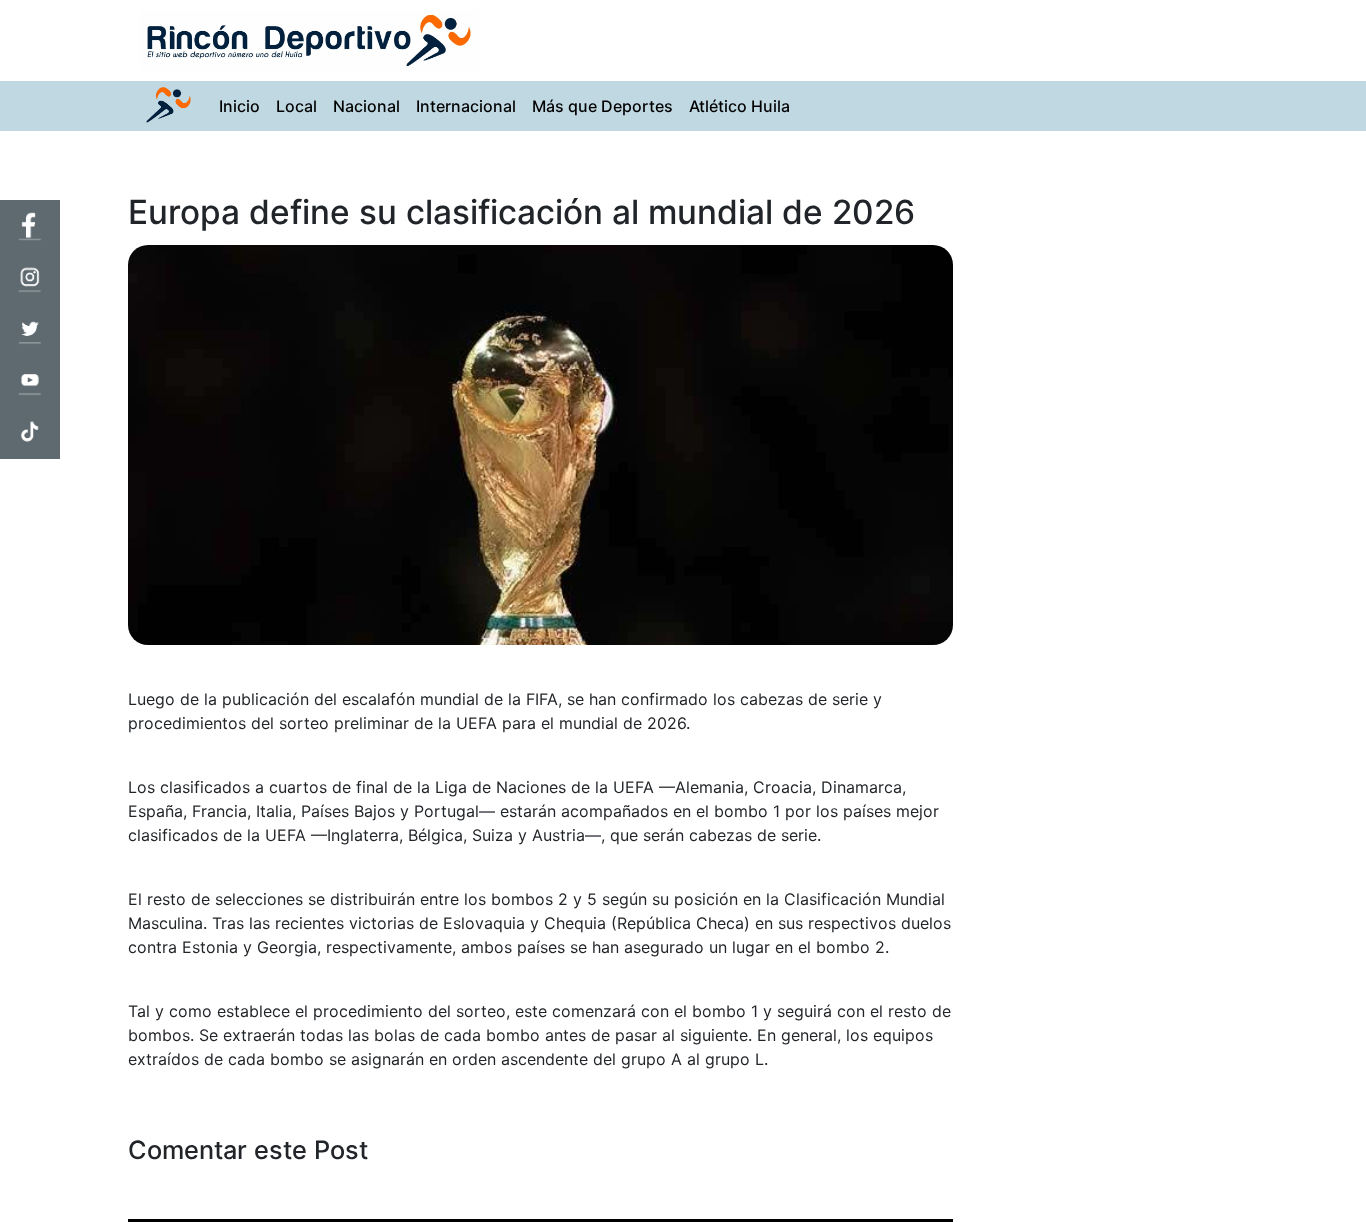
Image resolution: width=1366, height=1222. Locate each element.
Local (296, 106)
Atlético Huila (739, 106)
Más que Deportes (602, 106)
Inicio (243, 105)
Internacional (466, 106)
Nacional (366, 106)
